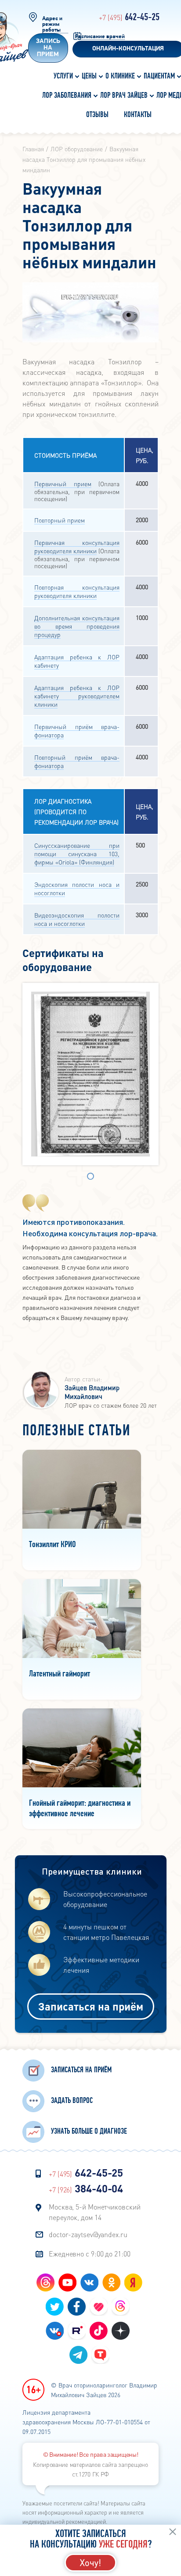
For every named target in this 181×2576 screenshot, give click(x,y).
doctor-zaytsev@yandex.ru (88, 2234)
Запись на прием (48, 48)
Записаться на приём (91, 2006)
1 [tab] (90, 1177)
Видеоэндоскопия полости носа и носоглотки (77, 919)
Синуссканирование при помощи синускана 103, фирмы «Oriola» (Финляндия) (77, 854)
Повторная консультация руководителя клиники (77, 591)
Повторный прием (60, 520)
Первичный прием (63, 484)
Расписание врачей (100, 37)
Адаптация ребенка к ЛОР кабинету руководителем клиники (77, 696)
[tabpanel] (90, 1074)
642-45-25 (129, 18)
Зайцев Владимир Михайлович (92, 1392)
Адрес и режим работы (52, 24)
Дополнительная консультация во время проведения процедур (77, 626)
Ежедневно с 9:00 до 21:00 (90, 2254)
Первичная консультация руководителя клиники (77, 546)
